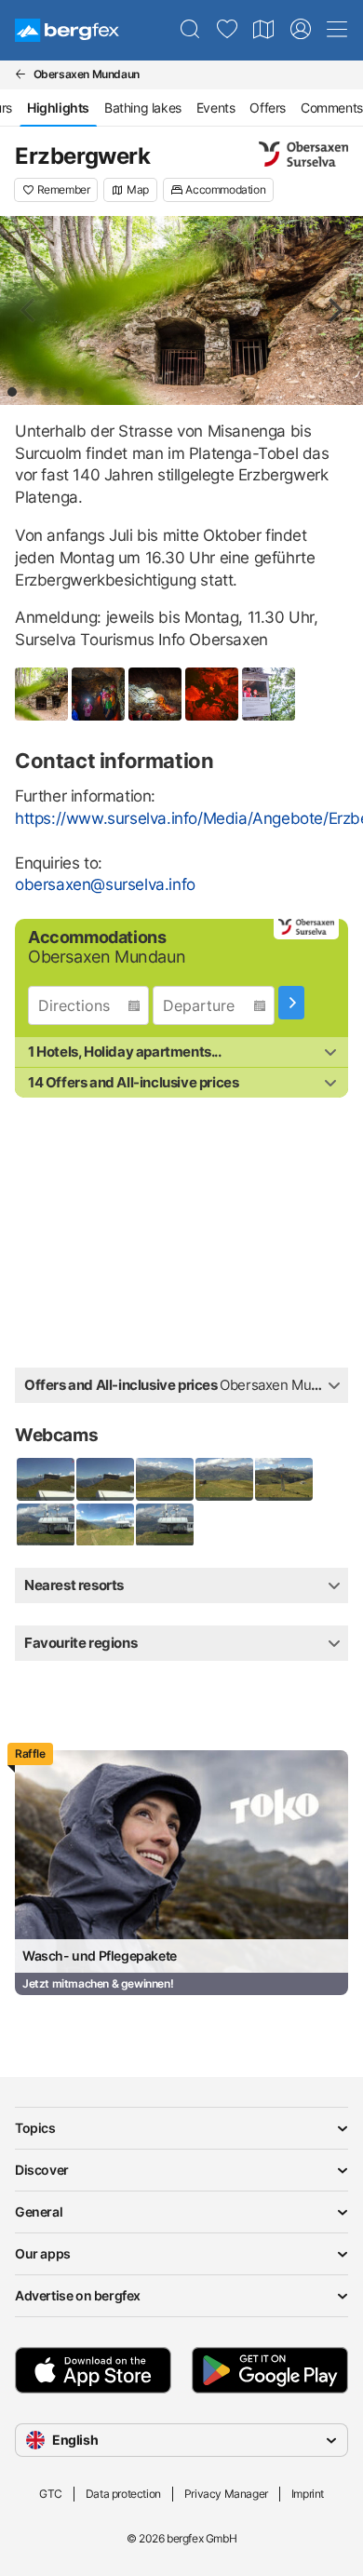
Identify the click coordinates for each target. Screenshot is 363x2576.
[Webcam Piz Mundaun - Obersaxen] (45, 1525)
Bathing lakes (143, 108)
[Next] (333, 310)
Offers (268, 108)
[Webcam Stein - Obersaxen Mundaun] (45, 1479)
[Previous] (30, 310)
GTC (51, 2494)
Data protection (123, 2494)
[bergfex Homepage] (67, 30)
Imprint (308, 2494)
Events (216, 108)
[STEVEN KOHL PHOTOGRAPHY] (181, 310)
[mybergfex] (301, 30)
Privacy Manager (226, 2494)
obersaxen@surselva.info (105, 884)
